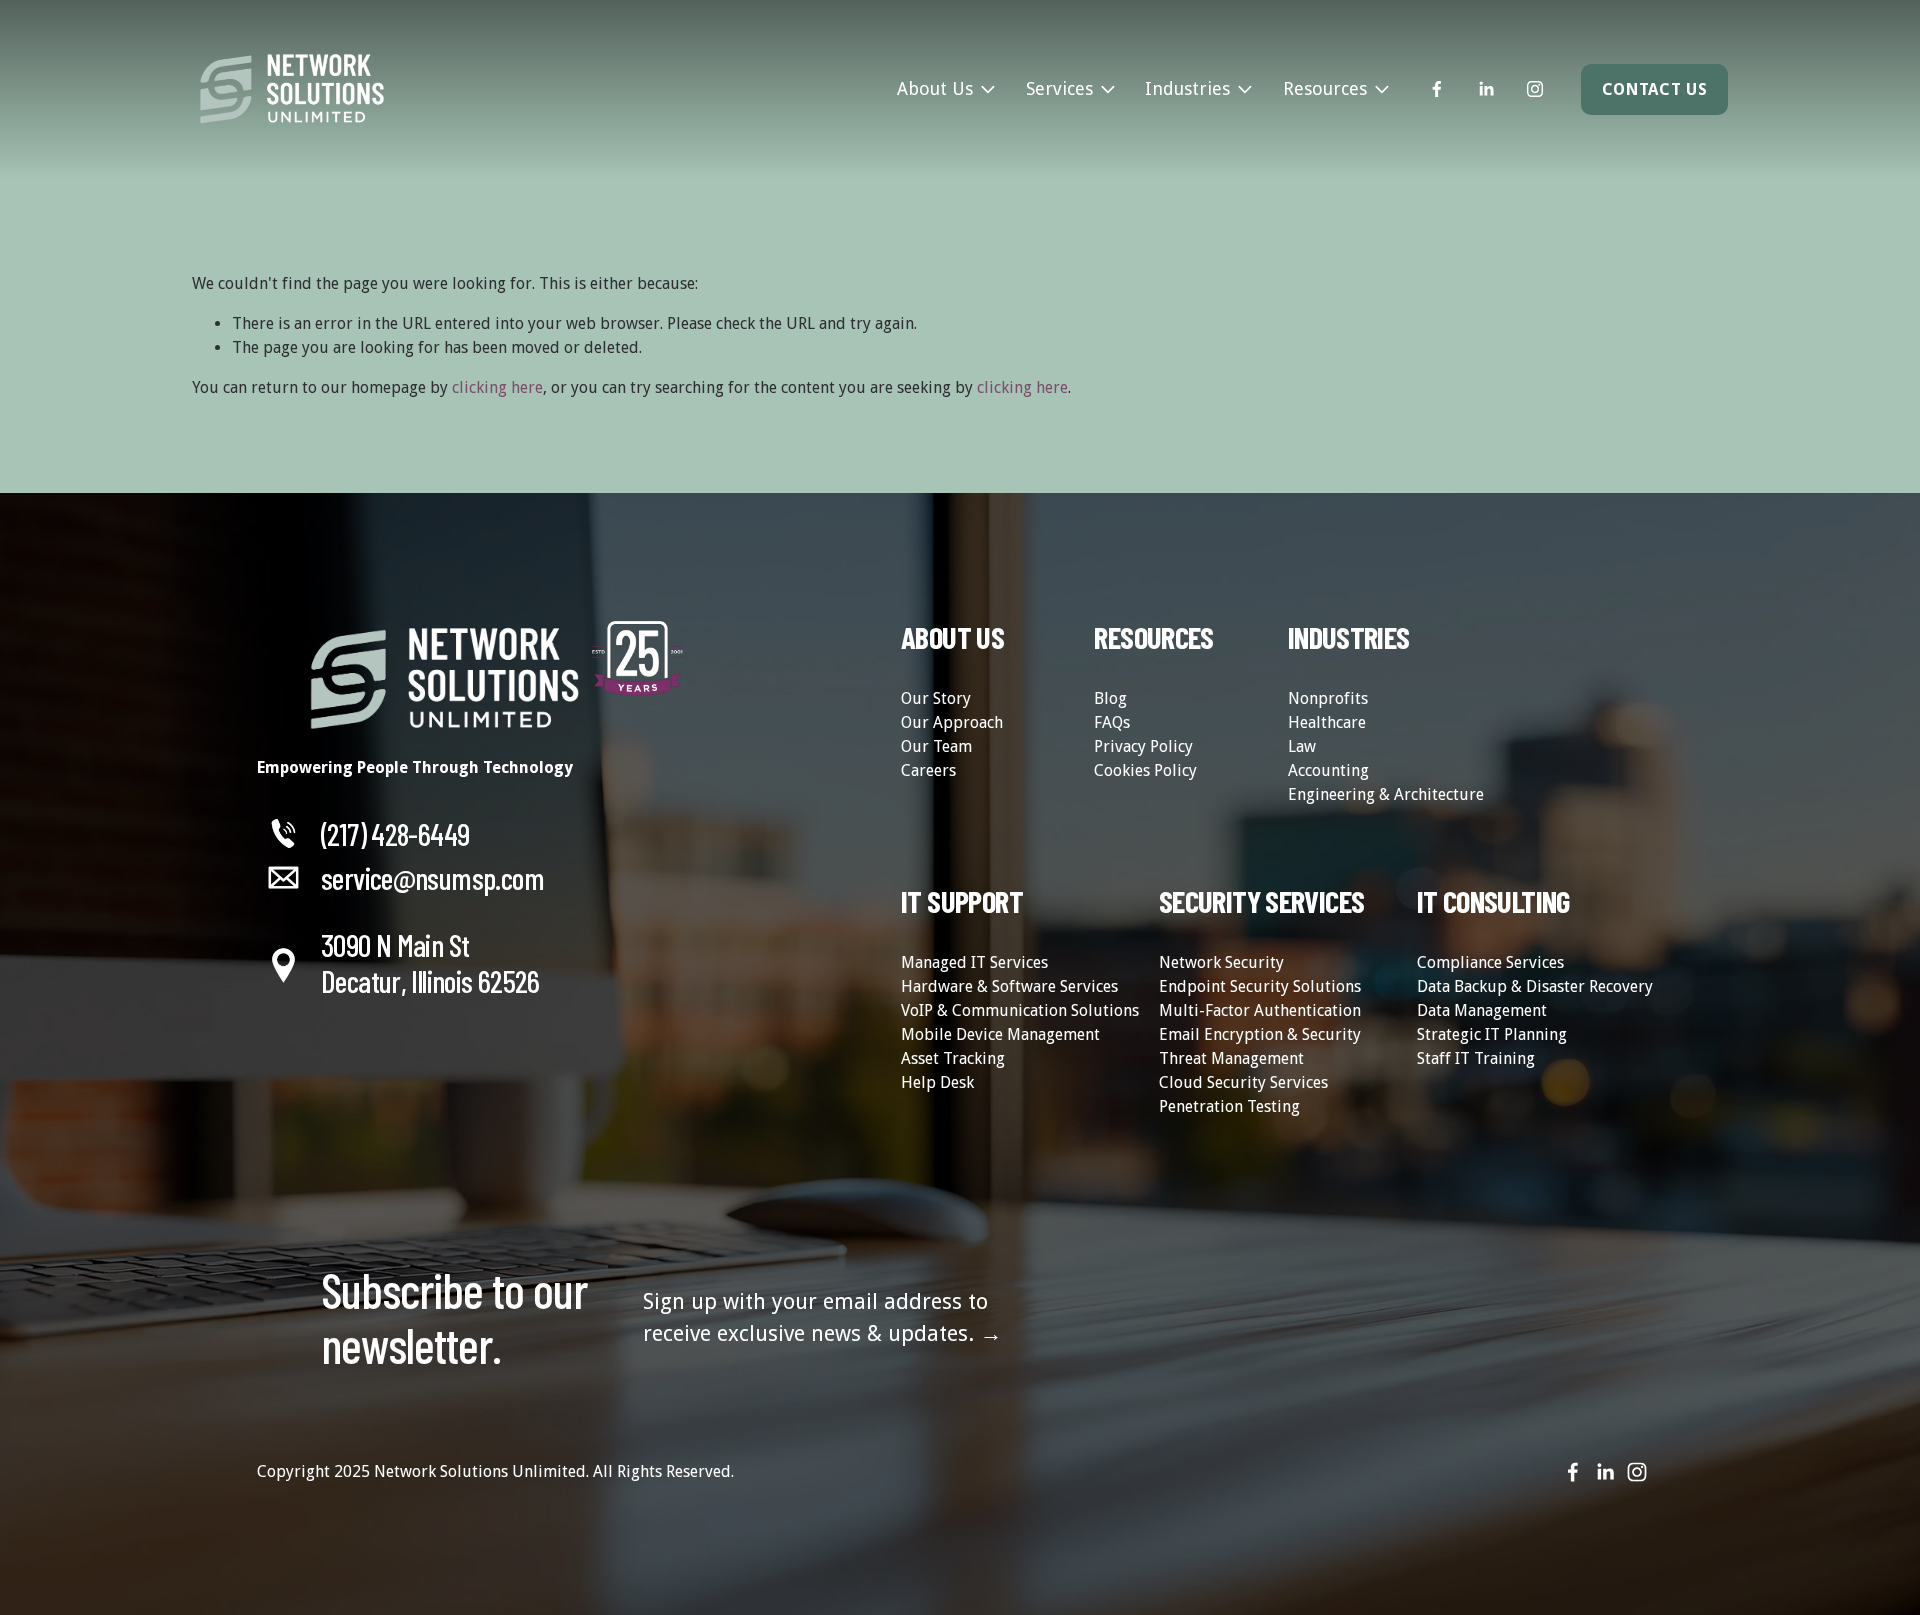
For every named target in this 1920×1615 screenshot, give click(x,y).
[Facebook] (1437, 89)
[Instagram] (1535, 89)
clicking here (497, 387)
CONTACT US (1654, 89)
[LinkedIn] (1486, 89)
